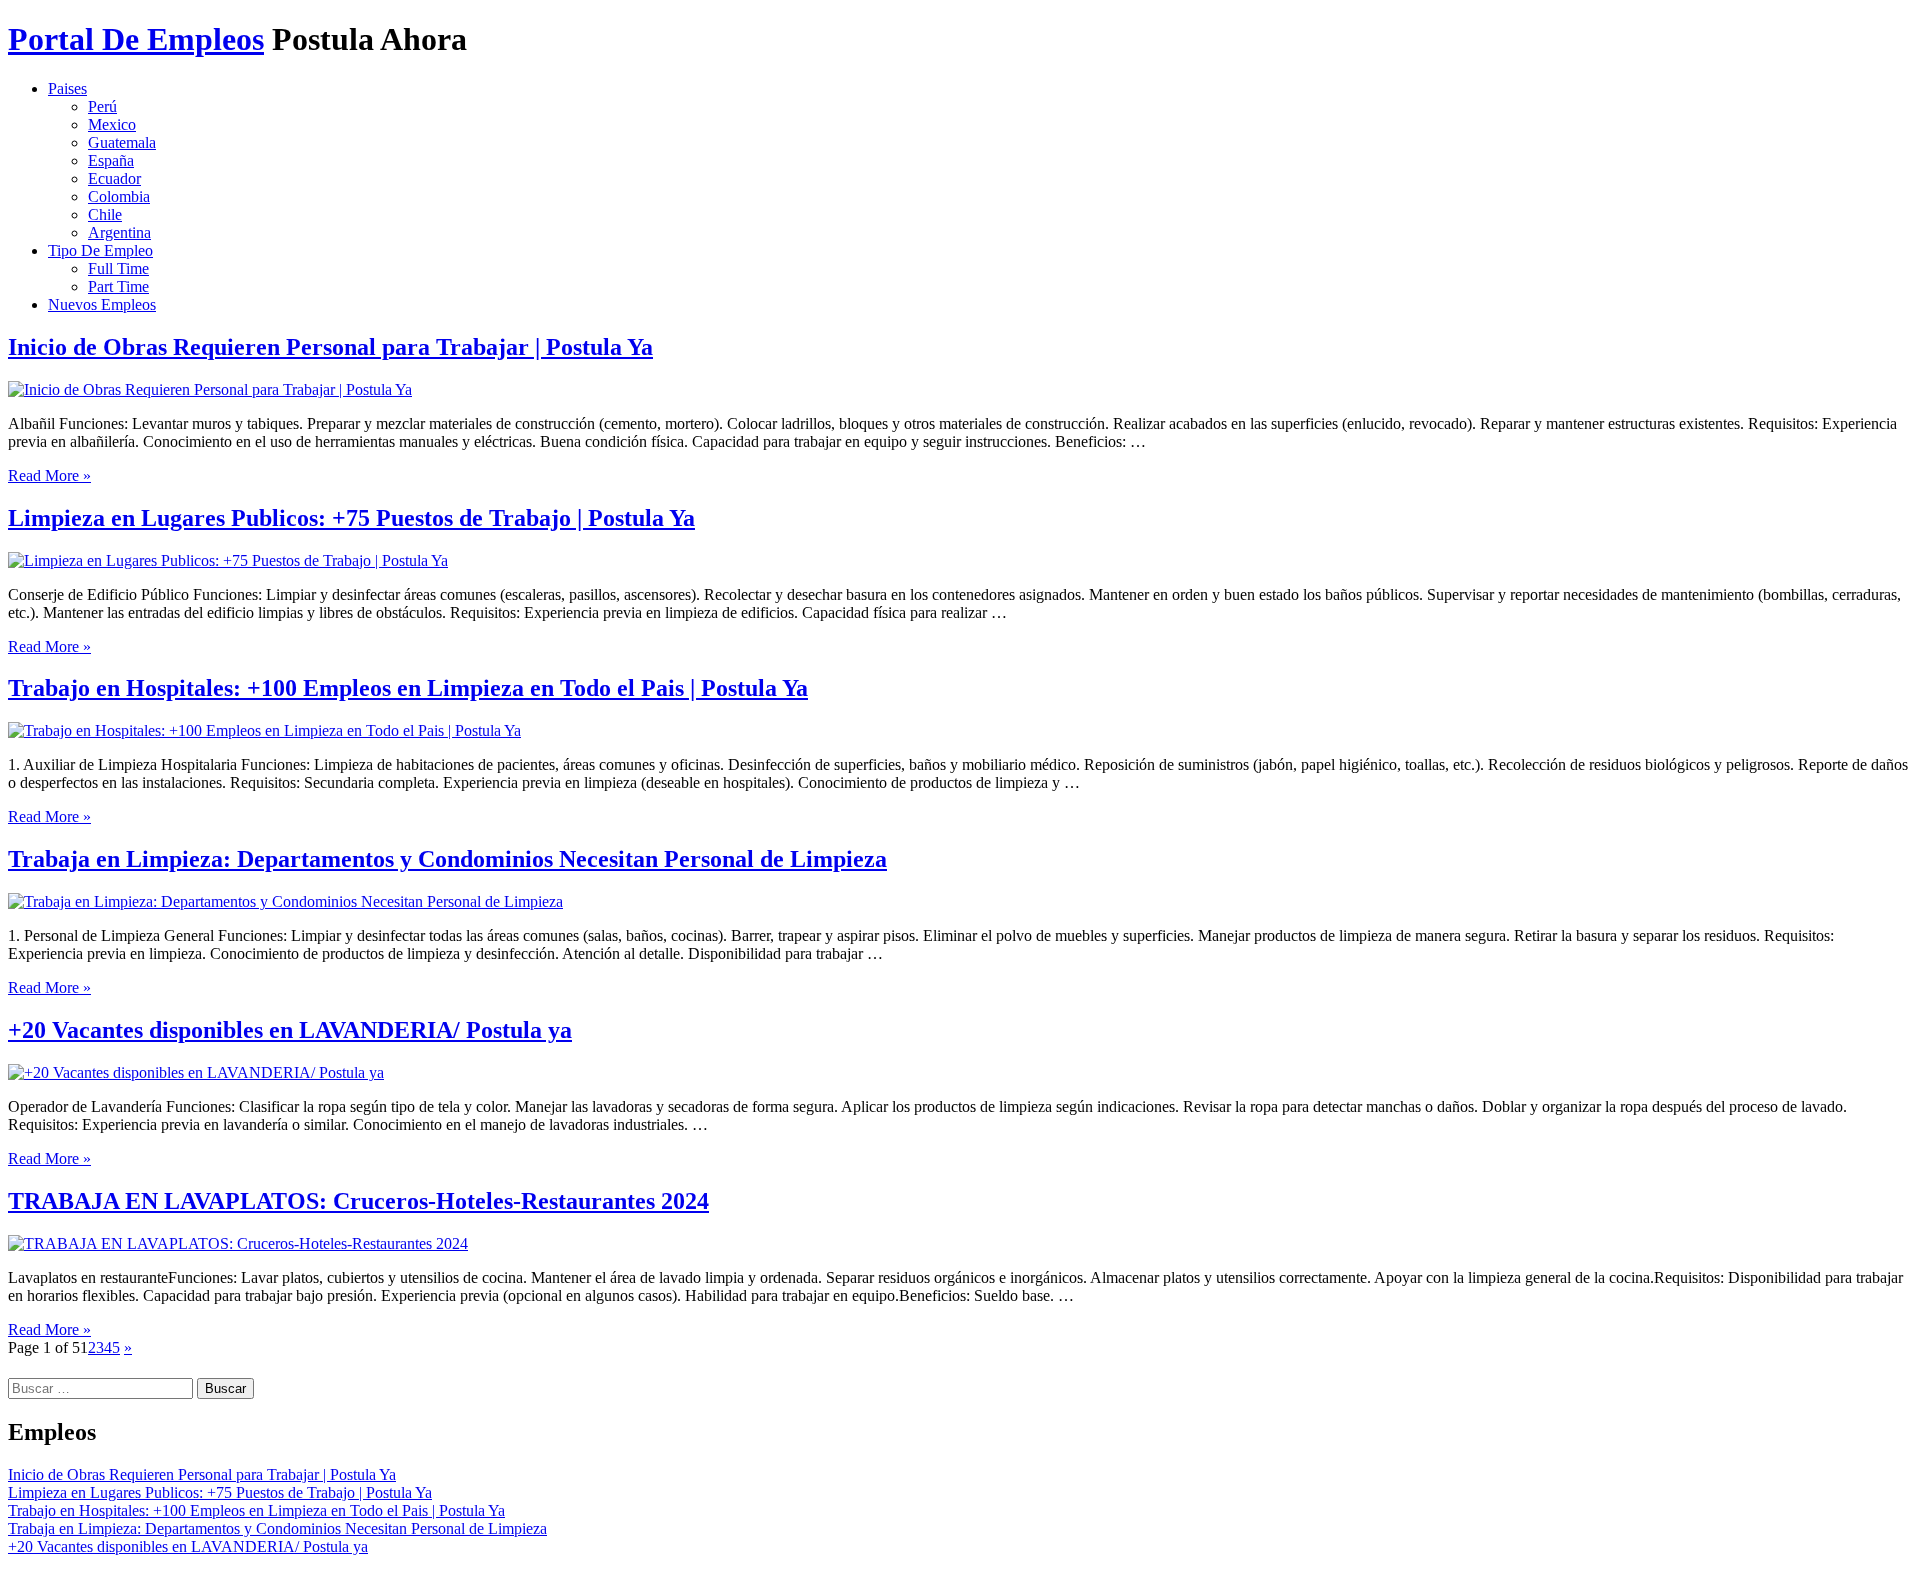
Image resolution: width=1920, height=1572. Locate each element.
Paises (67, 88)
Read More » (49, 475)
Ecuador (114, 178)
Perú (102, 106)
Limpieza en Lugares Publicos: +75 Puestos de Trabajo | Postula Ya (351, 518)
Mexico (112, 124)
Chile (105, 214)
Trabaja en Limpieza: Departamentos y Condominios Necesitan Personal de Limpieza (447, 859)
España (111, 160)
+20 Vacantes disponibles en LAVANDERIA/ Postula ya (290, 1030)
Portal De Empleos (136, 39)
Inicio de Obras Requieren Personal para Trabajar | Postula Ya (330, 347)
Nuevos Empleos (102, 304)
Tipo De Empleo (100, 250)
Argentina (119, 232)
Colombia (119, 196)
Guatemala (122, 142)
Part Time (118, 286)
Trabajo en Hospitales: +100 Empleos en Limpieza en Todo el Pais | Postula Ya (408, 688)
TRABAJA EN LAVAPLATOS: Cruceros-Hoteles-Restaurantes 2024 (358, 1201)
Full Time (118, 268)
